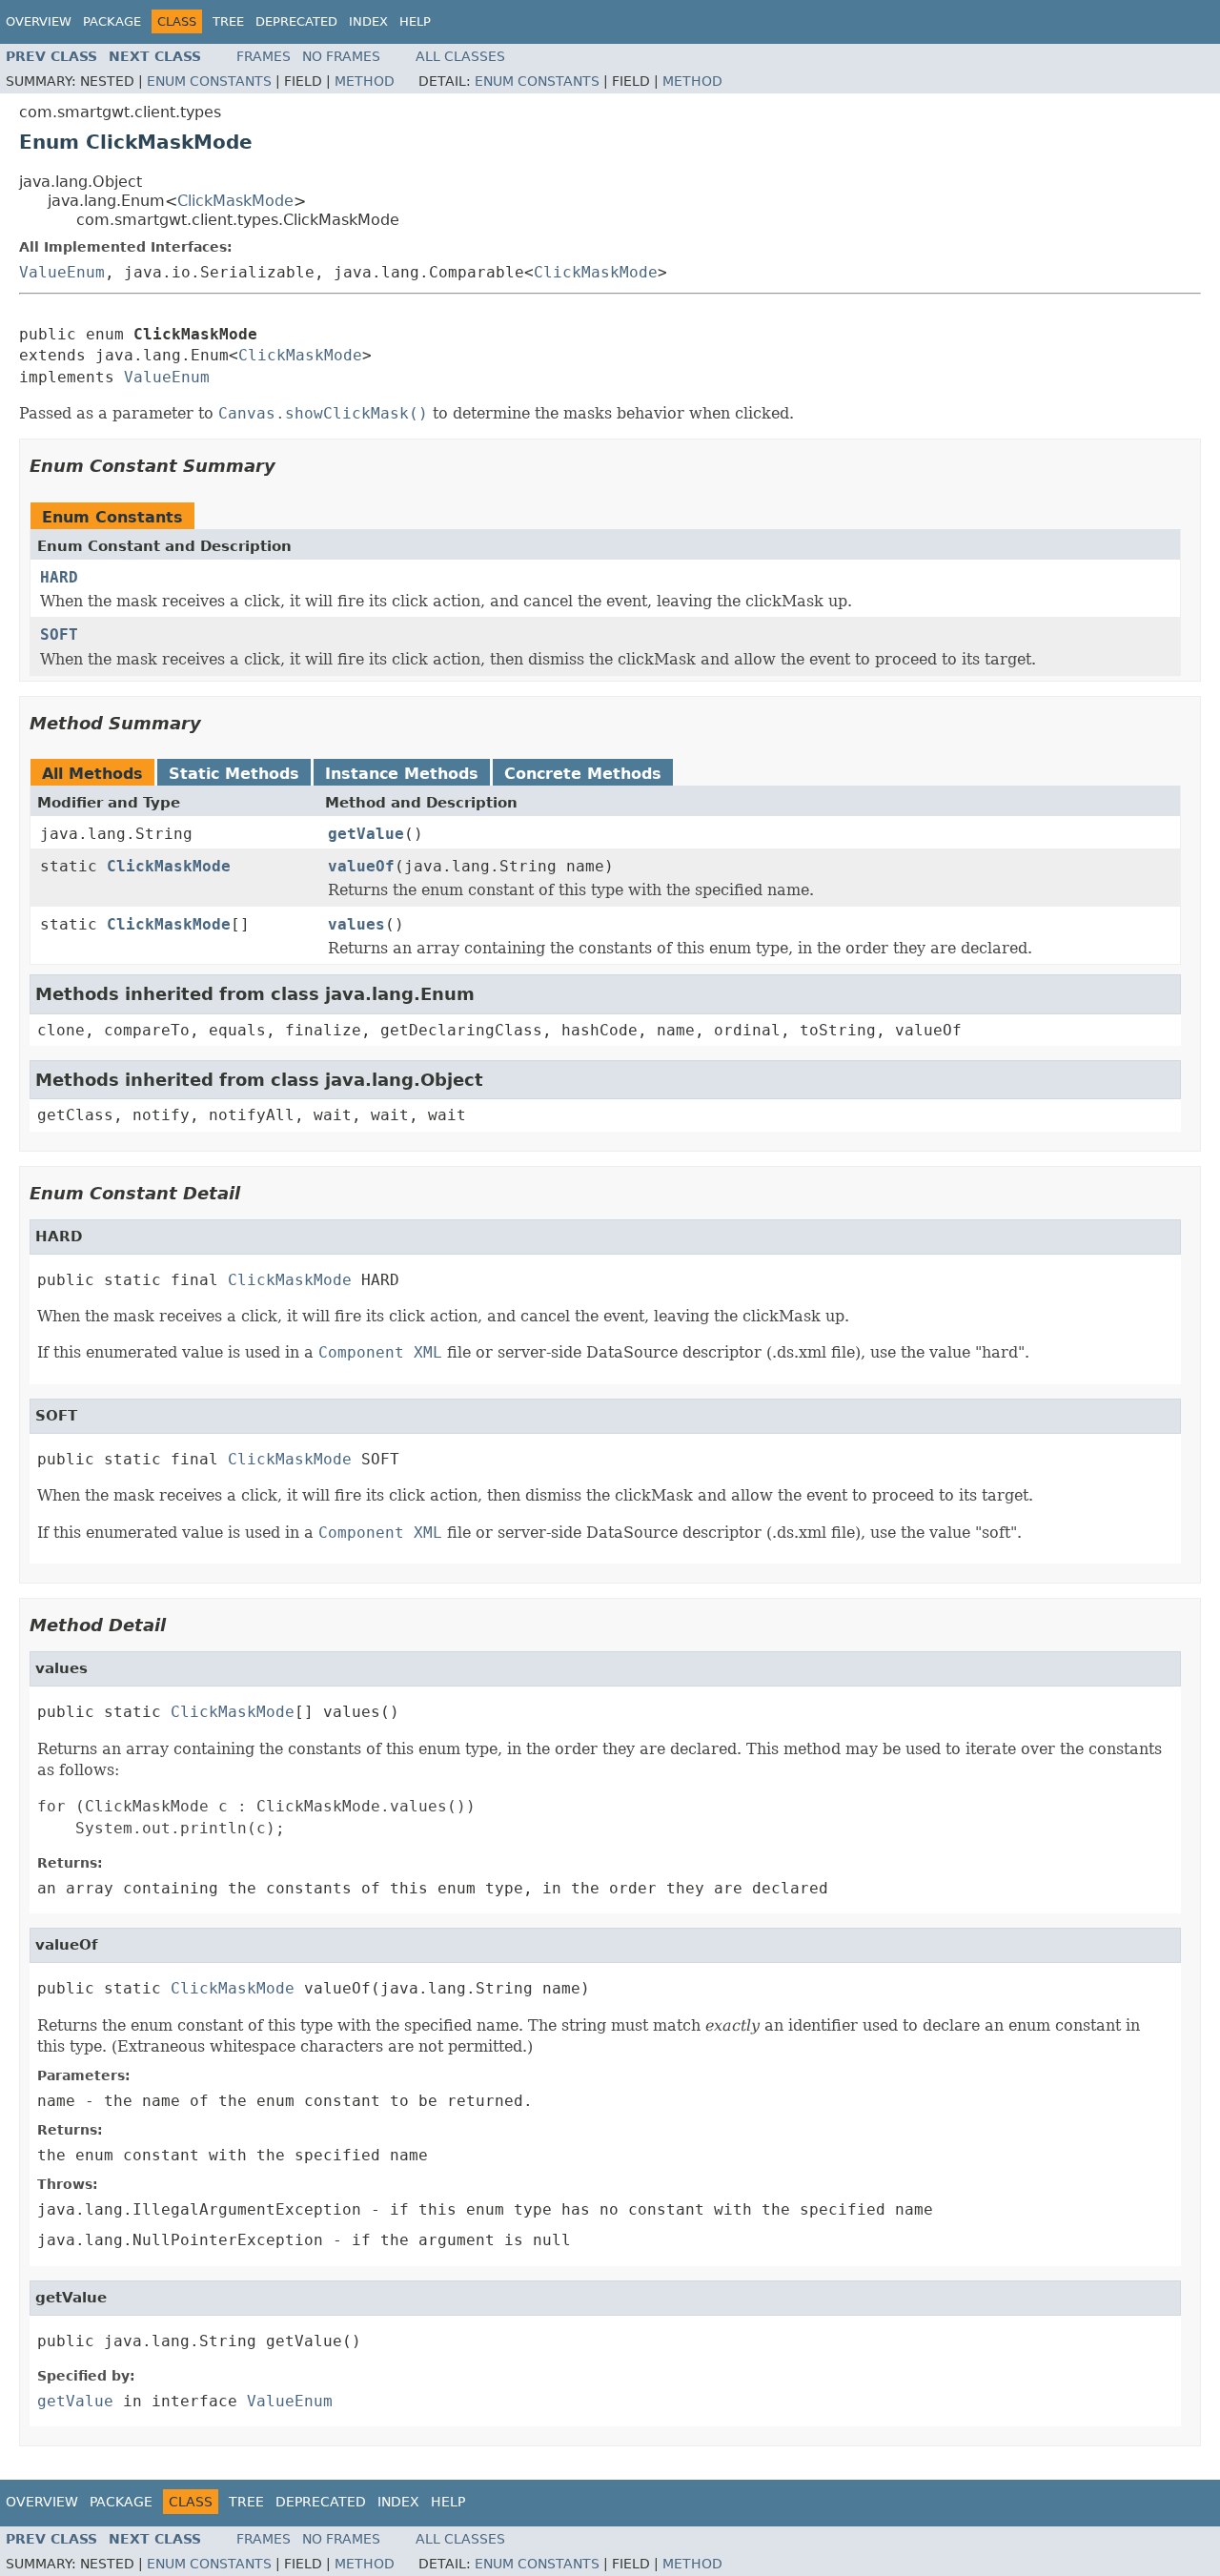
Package (112, 21)
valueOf (361, 866)
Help (415, 21)
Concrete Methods (583, 774)
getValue (366, 834)
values (356, 924)
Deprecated (296, 21)
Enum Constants (209, 81)
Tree (228, 21)
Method (365, 81)
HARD (59, 577)
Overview (39, 21)
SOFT (59, 634)
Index (368, 21)
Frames (264, 56)
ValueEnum (62, 272)
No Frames (341, 56)
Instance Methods (402, 774)
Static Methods (234, 774)
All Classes (460, 56)
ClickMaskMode (235, 201)
